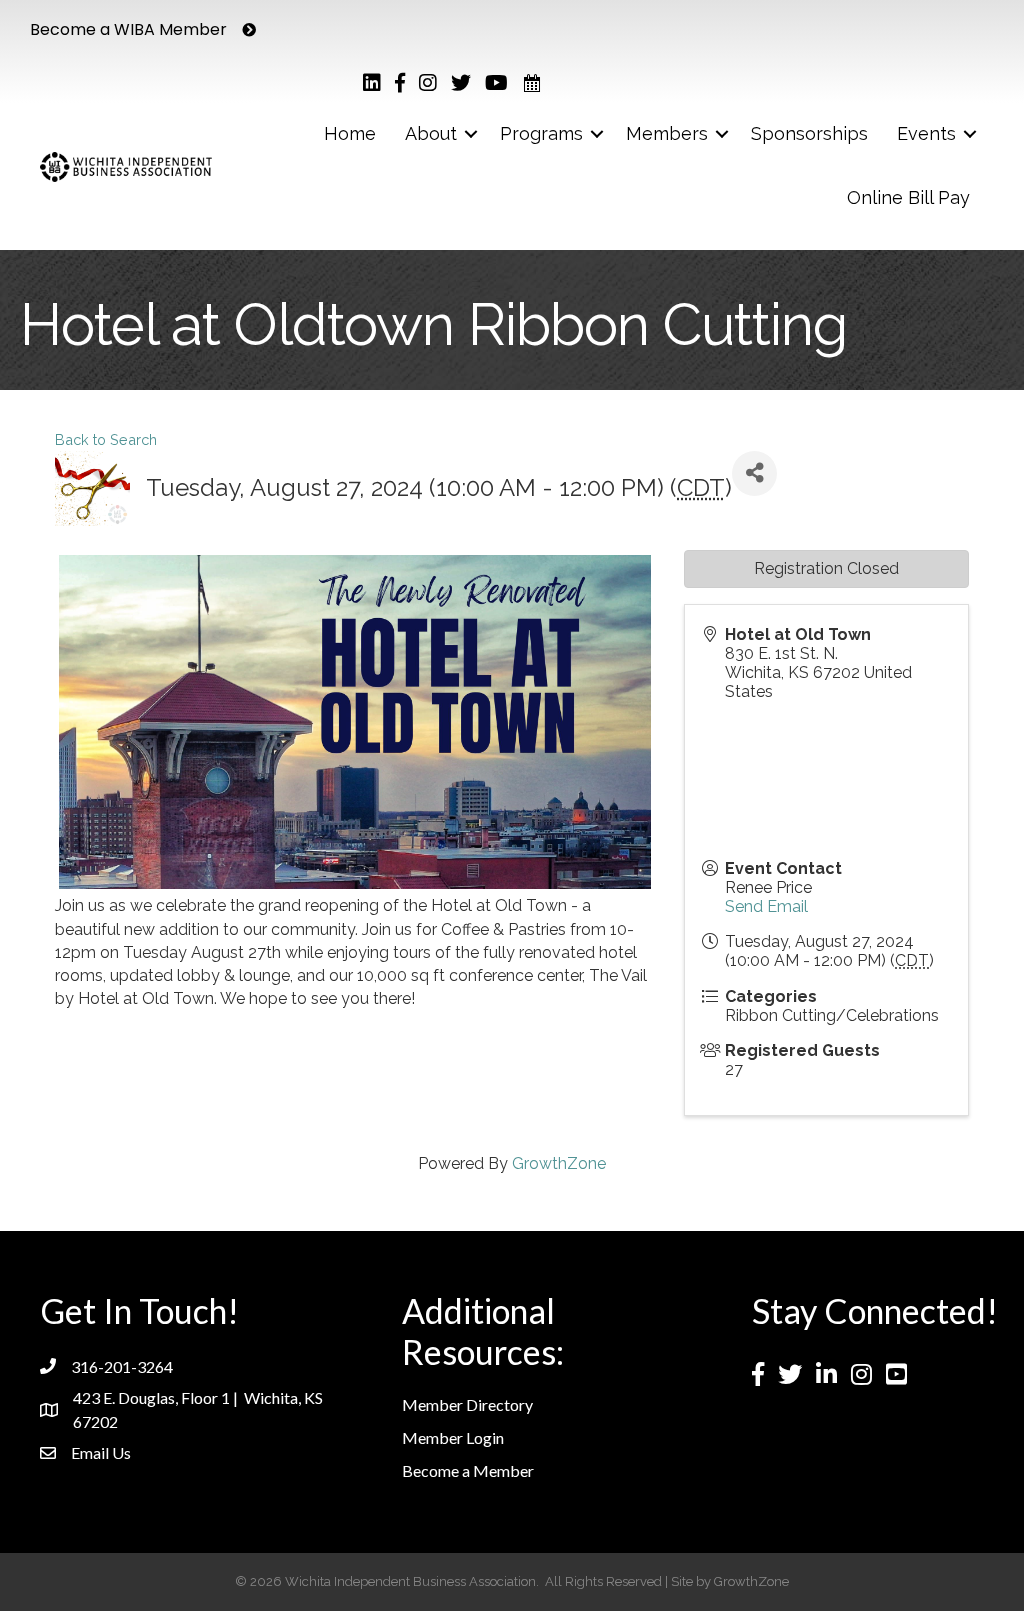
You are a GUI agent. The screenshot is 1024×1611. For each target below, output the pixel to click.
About (431, 133)
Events (926, 133)
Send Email (766, 906)
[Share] (754, 473)
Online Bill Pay (908, 197)
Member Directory (467, 1404)
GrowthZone (559, 1163)
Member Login (453, 1437)
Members (667, 133)
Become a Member (468, 1470)
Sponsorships (809, 133)
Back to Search (106, 439)
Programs (541, 133)
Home (350, 133)
